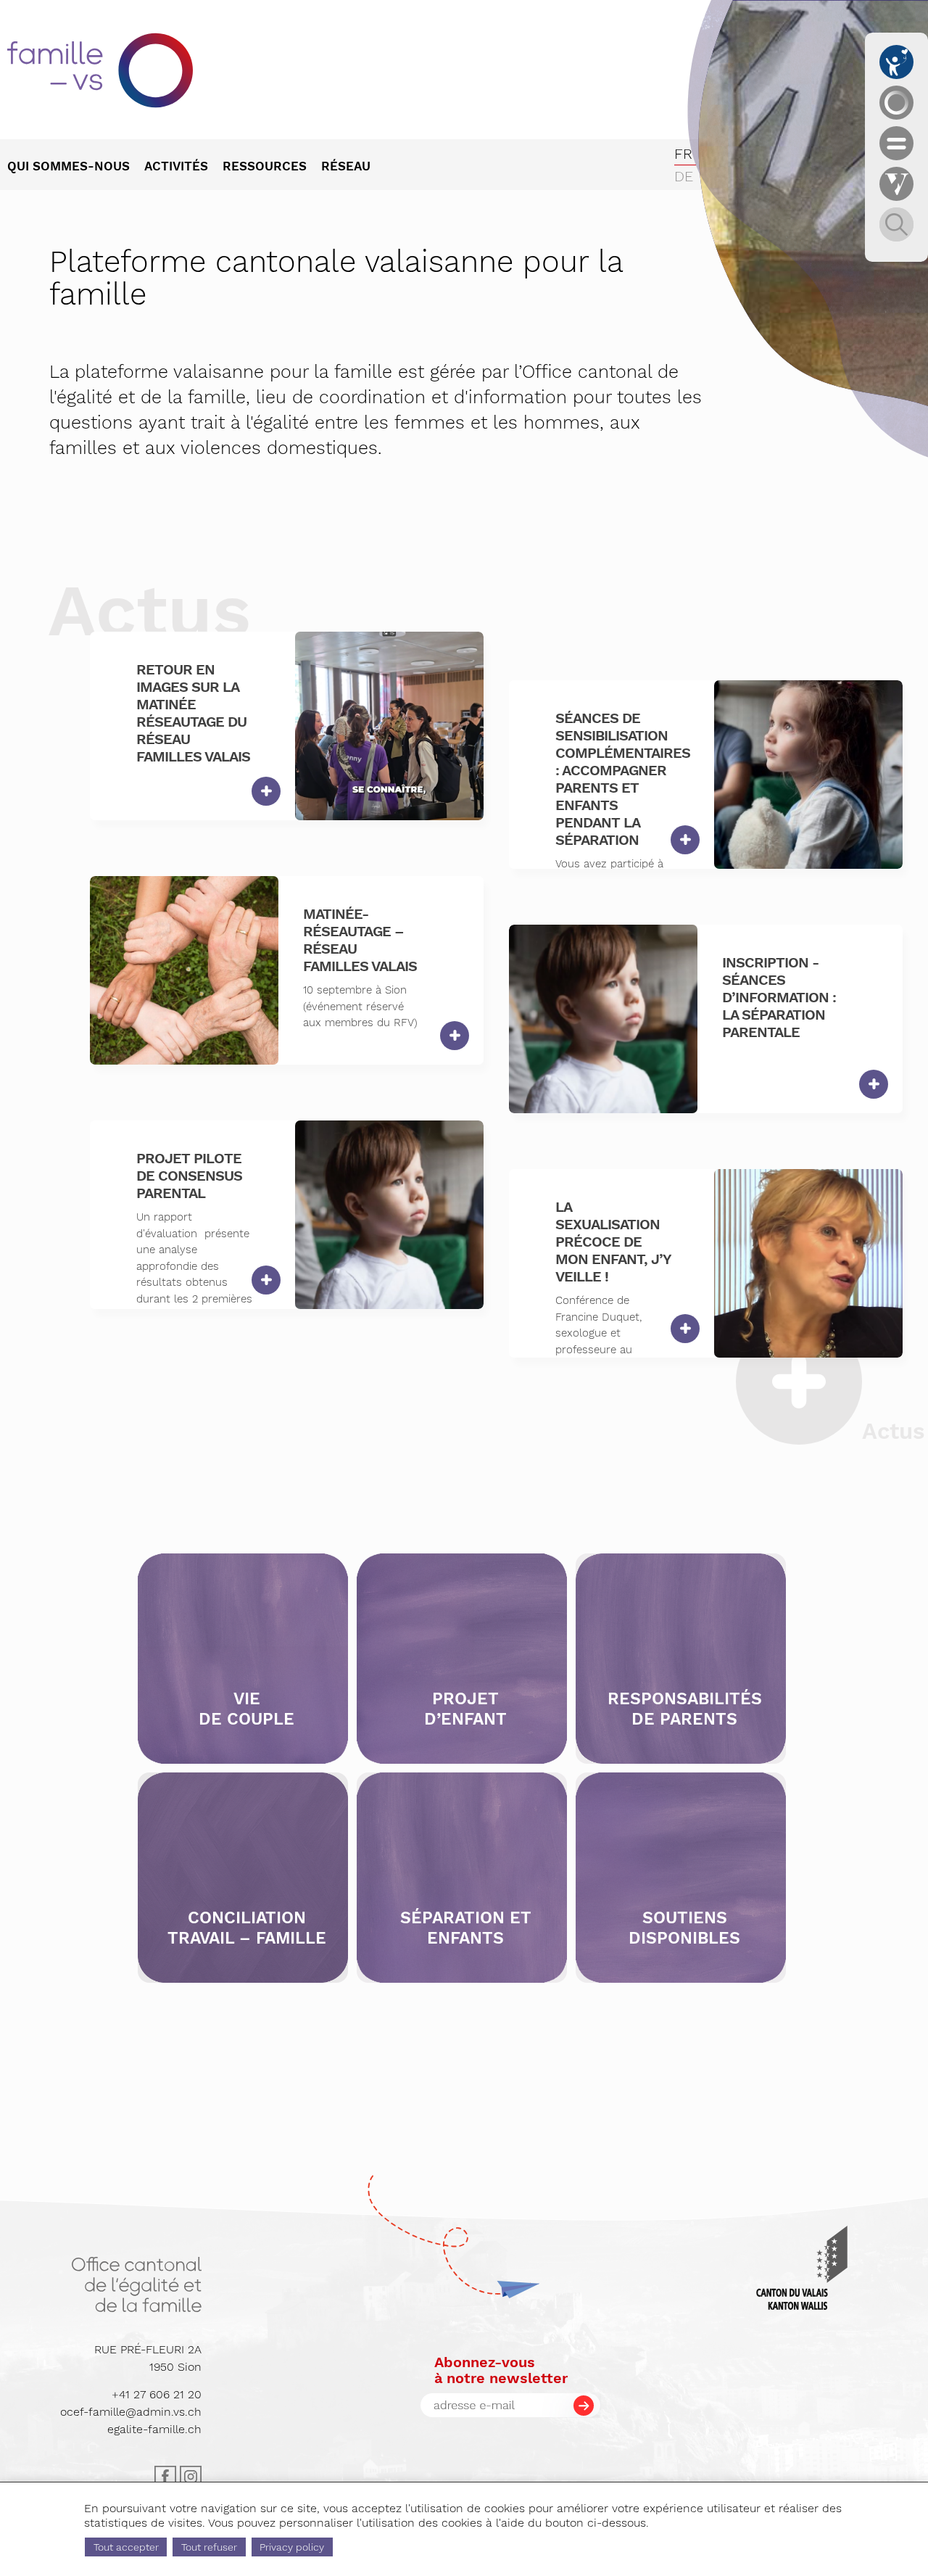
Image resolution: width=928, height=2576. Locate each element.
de (684, 176)
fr (683, 154)
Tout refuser (209, 2547)
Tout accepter (126, 2547)
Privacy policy (292, 2547)
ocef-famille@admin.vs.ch (131, 2412)
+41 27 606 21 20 (157, 2394)
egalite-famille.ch (154, 2429)
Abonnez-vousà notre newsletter (501, 2370)
